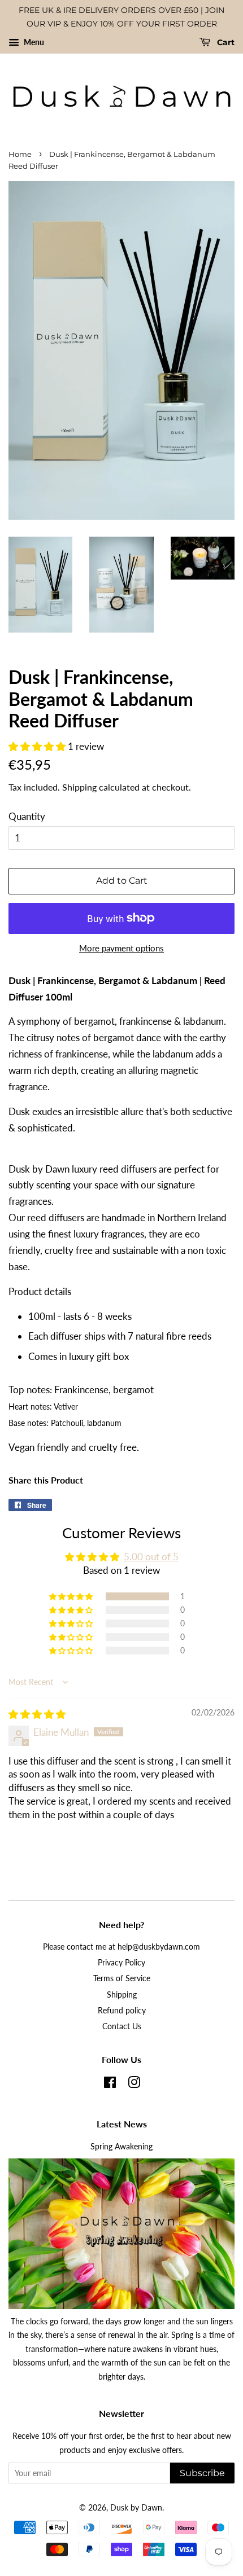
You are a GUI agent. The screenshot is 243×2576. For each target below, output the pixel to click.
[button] (38, 746)
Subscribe (202, 2473)
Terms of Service (122, 1978)
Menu (33, 42)
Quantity (27, 816)
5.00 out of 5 (151, 1557)
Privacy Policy (121, 1962)
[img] (37, 1714)
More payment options (121, 948)
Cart (225, 42)
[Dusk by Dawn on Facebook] (110, 2084)
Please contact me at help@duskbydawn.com (121, 1947)
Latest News (122, 2124)
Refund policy (122, 2010)
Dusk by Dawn (136, 2507)
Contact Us (122, 2026)
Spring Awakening (121, 2146)
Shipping (79, 787)
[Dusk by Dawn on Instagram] (134, 2084)
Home (20, 154)
